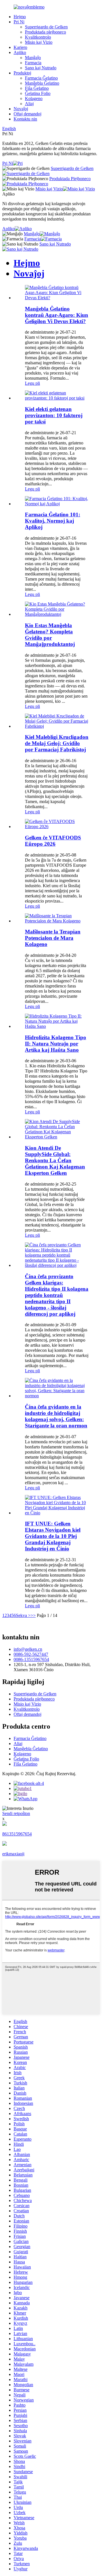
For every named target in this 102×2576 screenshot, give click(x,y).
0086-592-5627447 (31, 1654)
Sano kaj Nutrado (41, 68)
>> (33, 1615)
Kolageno (34, 98)
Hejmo (20, 17)
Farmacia (33, 63)
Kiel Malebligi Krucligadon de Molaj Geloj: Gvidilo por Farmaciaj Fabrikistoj (57, 743)
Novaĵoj (21, 109)
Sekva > (23, 1615)
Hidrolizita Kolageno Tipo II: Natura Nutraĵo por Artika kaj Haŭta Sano (56, 1044)
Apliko (20, 52)
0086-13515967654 (31, 1659)
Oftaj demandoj (27, 114)
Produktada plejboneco (45, 32)
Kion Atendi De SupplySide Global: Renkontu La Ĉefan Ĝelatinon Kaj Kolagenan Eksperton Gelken (55, 1160)
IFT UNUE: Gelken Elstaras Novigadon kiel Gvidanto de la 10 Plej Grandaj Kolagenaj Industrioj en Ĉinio (53, 1536)
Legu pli (32, 383)
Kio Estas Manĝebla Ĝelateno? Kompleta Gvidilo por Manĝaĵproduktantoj (50, 635)
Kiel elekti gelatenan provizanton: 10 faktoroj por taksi (54, 415)
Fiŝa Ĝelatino (37, 88)
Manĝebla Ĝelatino (42, 83)
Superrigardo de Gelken (46, 27)
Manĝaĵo (33, 58)
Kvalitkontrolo (38, 37)
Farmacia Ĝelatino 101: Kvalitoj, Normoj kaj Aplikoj (53, 521)
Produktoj (22, 73)
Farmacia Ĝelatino (41, 78)
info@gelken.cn (28, 1649)
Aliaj (29, 104)
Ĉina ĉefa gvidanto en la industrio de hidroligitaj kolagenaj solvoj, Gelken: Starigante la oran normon (56, 1416)
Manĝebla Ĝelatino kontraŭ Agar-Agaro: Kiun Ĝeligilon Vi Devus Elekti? (57, 315)
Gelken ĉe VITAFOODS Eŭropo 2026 (53, 841)
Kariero (20, 47)
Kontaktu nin (25, 119)
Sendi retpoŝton (16, 1813)
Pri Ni (19, 22)
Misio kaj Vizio (39, 42)
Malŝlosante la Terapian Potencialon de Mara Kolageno (53, 938)
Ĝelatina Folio (38, 93)
